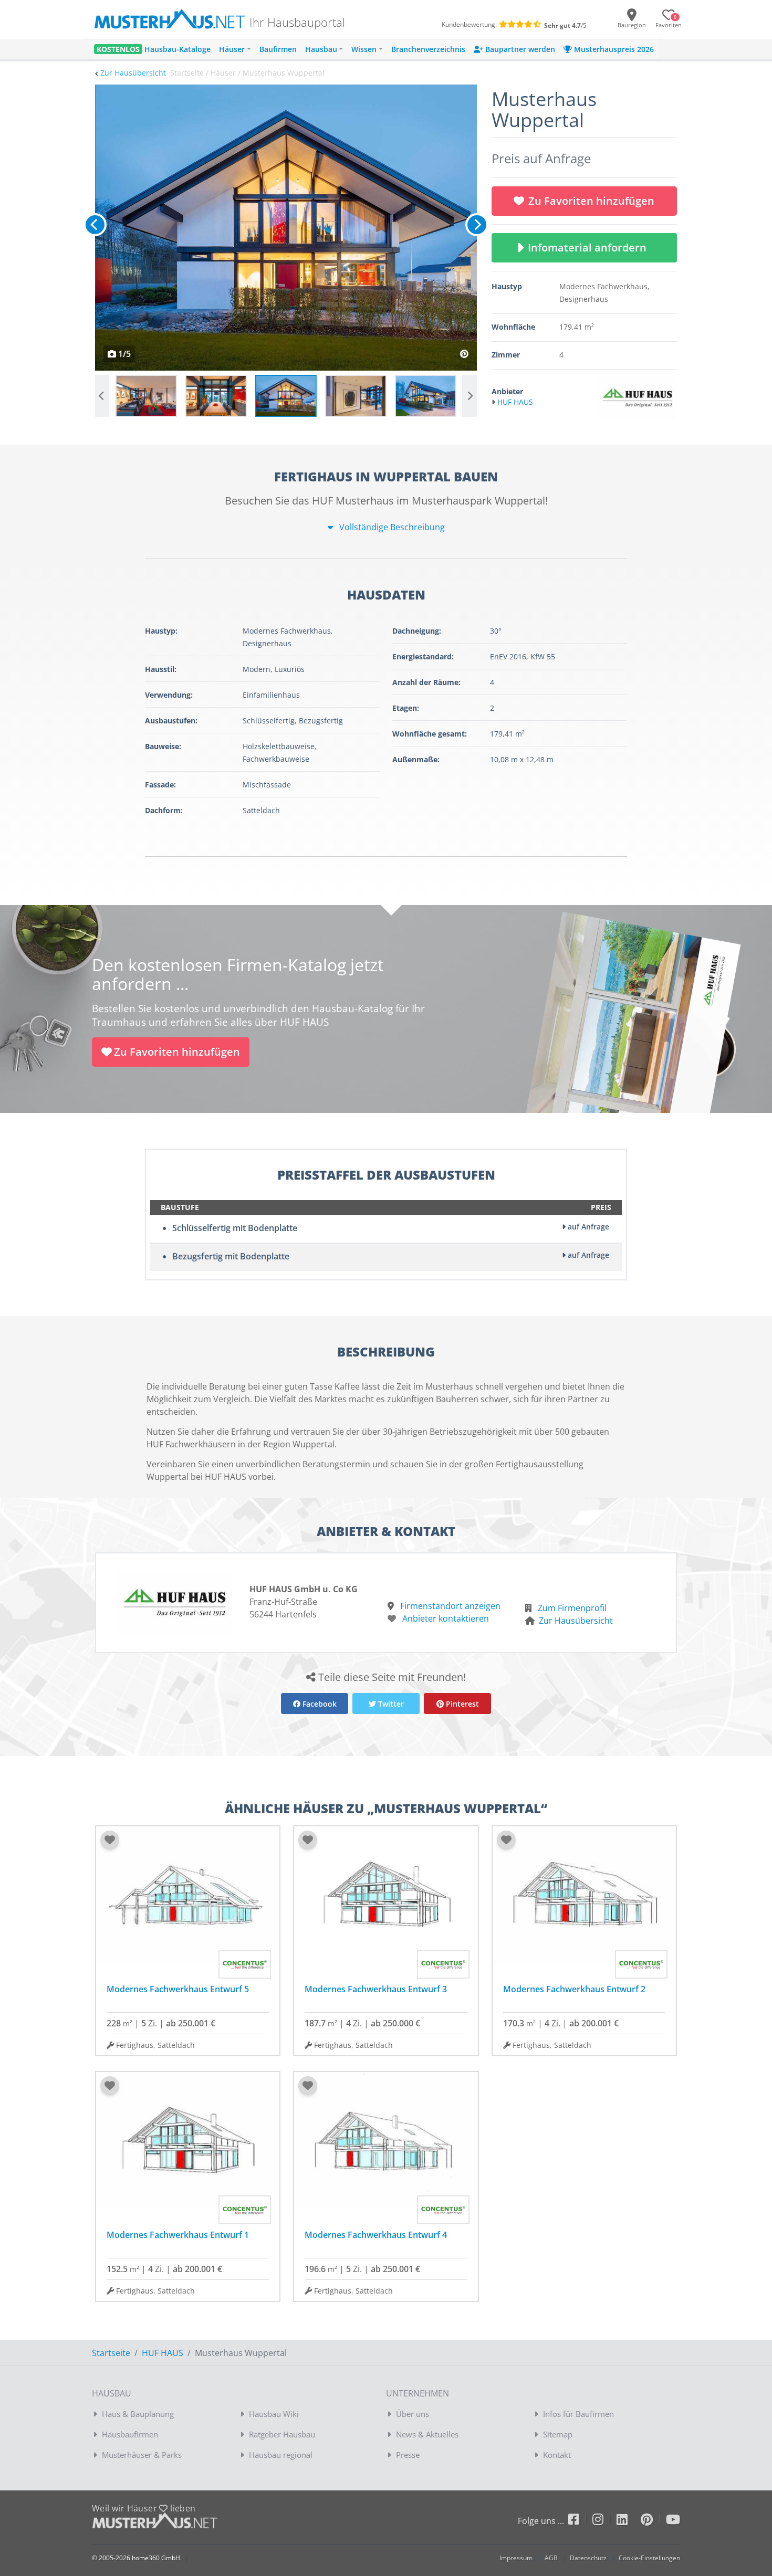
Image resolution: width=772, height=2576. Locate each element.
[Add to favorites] (110, 1840)
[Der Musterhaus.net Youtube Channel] (673, 2521)
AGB (551, 2558)
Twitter (390, 1704)
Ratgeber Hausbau (282, 2434)
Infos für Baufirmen (578, 2414)
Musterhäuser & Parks (142, 2455)
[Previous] (95, 225)
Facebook (319, 1704)
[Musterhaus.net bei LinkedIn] (629, 2521)
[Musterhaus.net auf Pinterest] (653, 2521)
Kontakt (557, 2455)
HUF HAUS (163, 2353)
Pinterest (461, 1704)
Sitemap (558, 2434)
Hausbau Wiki (274, 2414)
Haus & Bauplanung (138, 2414)
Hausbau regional (281, 2455)
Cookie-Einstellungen (649, 2558)
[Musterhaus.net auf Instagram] (604, 2521)
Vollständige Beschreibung (391, 527)
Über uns (413, 2414)
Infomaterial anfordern (590, 248)
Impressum (516, 2558)
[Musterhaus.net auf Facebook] (580, 2521)
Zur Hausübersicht (133, 73)
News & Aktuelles (427, 2434)
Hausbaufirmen (130, 2434)
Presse (408, 2455)
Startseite (111, 2353)
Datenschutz (588, 2558)
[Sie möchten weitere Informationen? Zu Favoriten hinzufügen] (286, 228)
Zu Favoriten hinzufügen (591, 201)
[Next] (477, 225)
